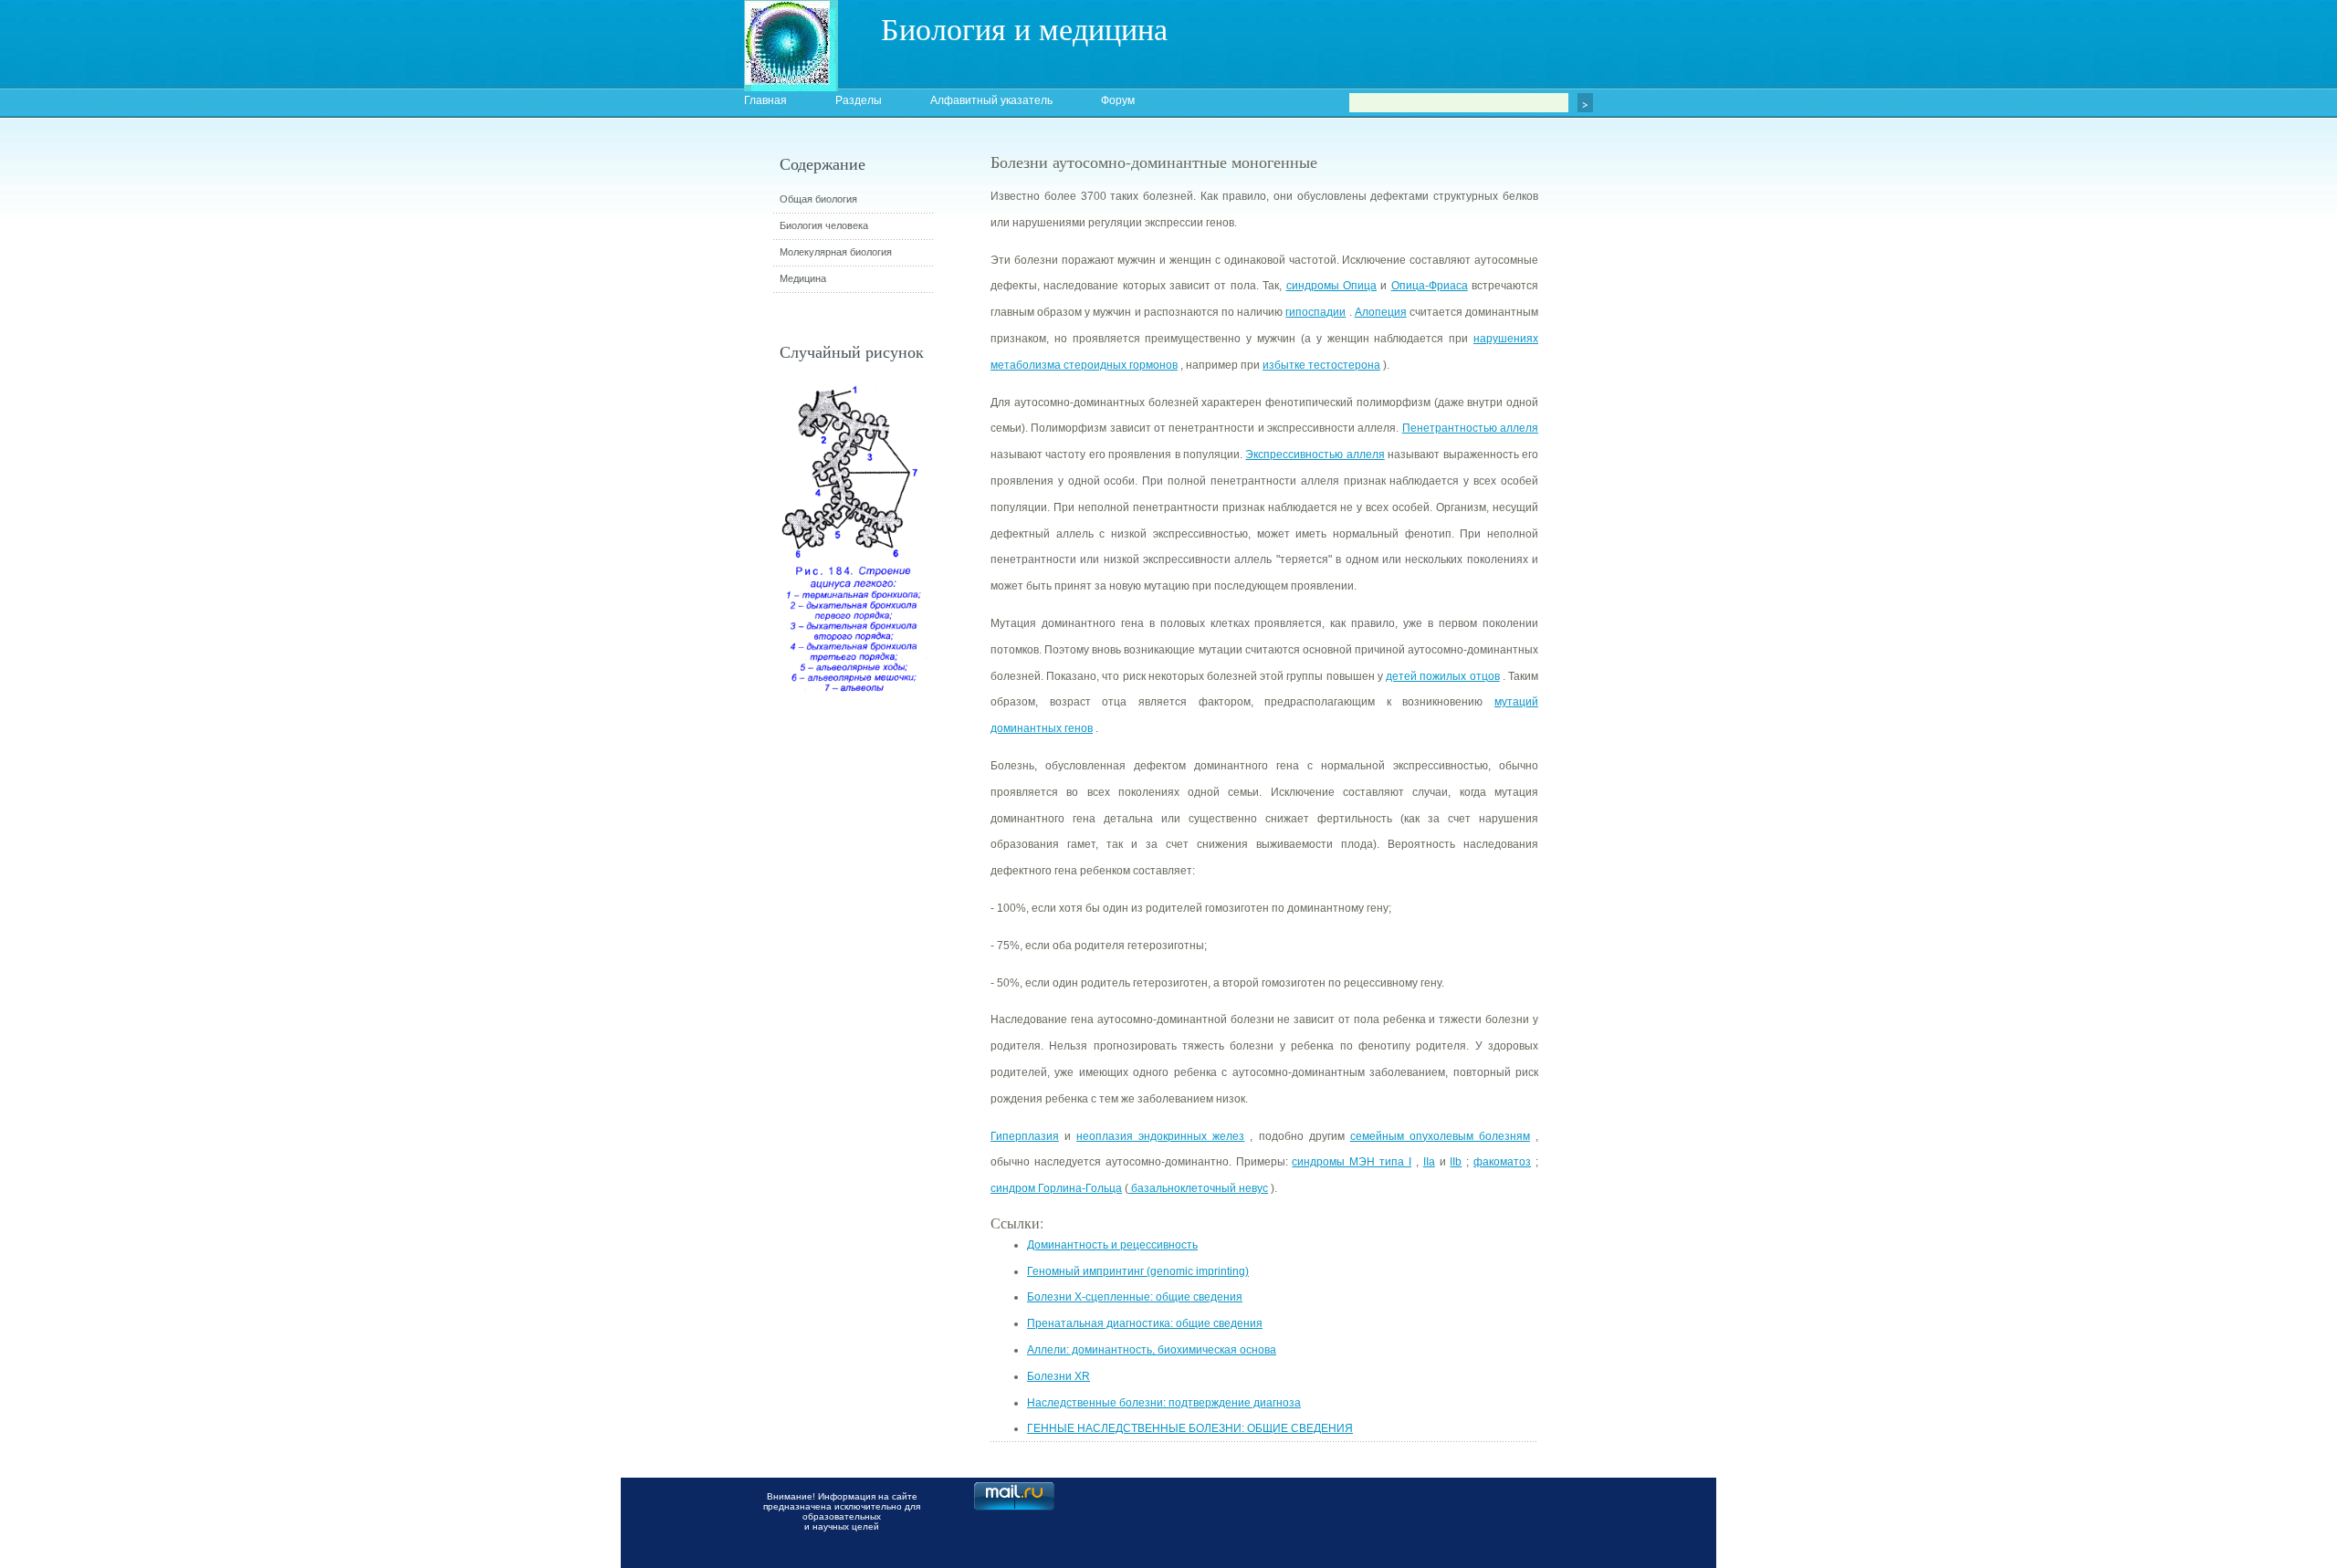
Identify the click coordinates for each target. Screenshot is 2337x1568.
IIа (1429, 1162)
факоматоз (1502, 1162)
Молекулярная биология (836, 252)
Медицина (803, 278)
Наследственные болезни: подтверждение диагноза (1164, 1403)
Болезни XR (1058, 1376)
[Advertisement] (1639, 479)
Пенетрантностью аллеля (1470, 428)
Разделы (859, 100)
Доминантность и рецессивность (1112, 1245)
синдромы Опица (1331, 286)
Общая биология (818, 199)
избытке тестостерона (1321, 365)
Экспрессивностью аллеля (1315, 455)
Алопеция (1381, 312)
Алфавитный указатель (991, 100)
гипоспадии (1315, 312)
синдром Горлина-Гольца (1056, 1188)
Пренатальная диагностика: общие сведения (1145, 1323)
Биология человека (824, 225)
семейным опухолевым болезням (1440, 1136)
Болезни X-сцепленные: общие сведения (1135, 1297)
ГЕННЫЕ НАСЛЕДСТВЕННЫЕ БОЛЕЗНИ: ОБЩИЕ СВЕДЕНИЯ (1190, 1428)
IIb (1456, 1162)
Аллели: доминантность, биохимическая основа (1152, 1350)
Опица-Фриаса (1430, 286)
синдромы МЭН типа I (1352, 1162)
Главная (765, 100)
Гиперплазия (1025, 1136)
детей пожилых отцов (1442, 676)
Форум (1118, 100)
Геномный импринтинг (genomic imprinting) (1138, 1271)
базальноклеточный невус (1198, 1188)
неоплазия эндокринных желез (1160, 1136)
